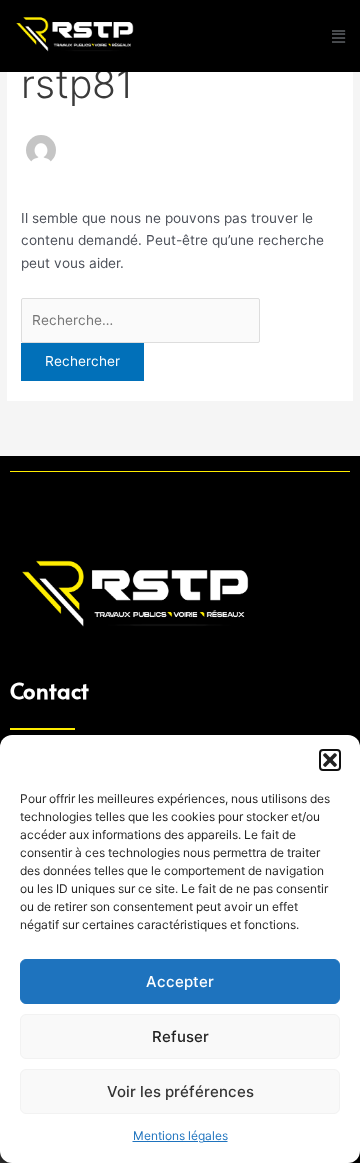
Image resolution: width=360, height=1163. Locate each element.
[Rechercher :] (140, 320)
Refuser (180, 1036)
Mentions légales (180, 1135)
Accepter (180, 981)
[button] (330, 760)
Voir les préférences (180, 1091)
